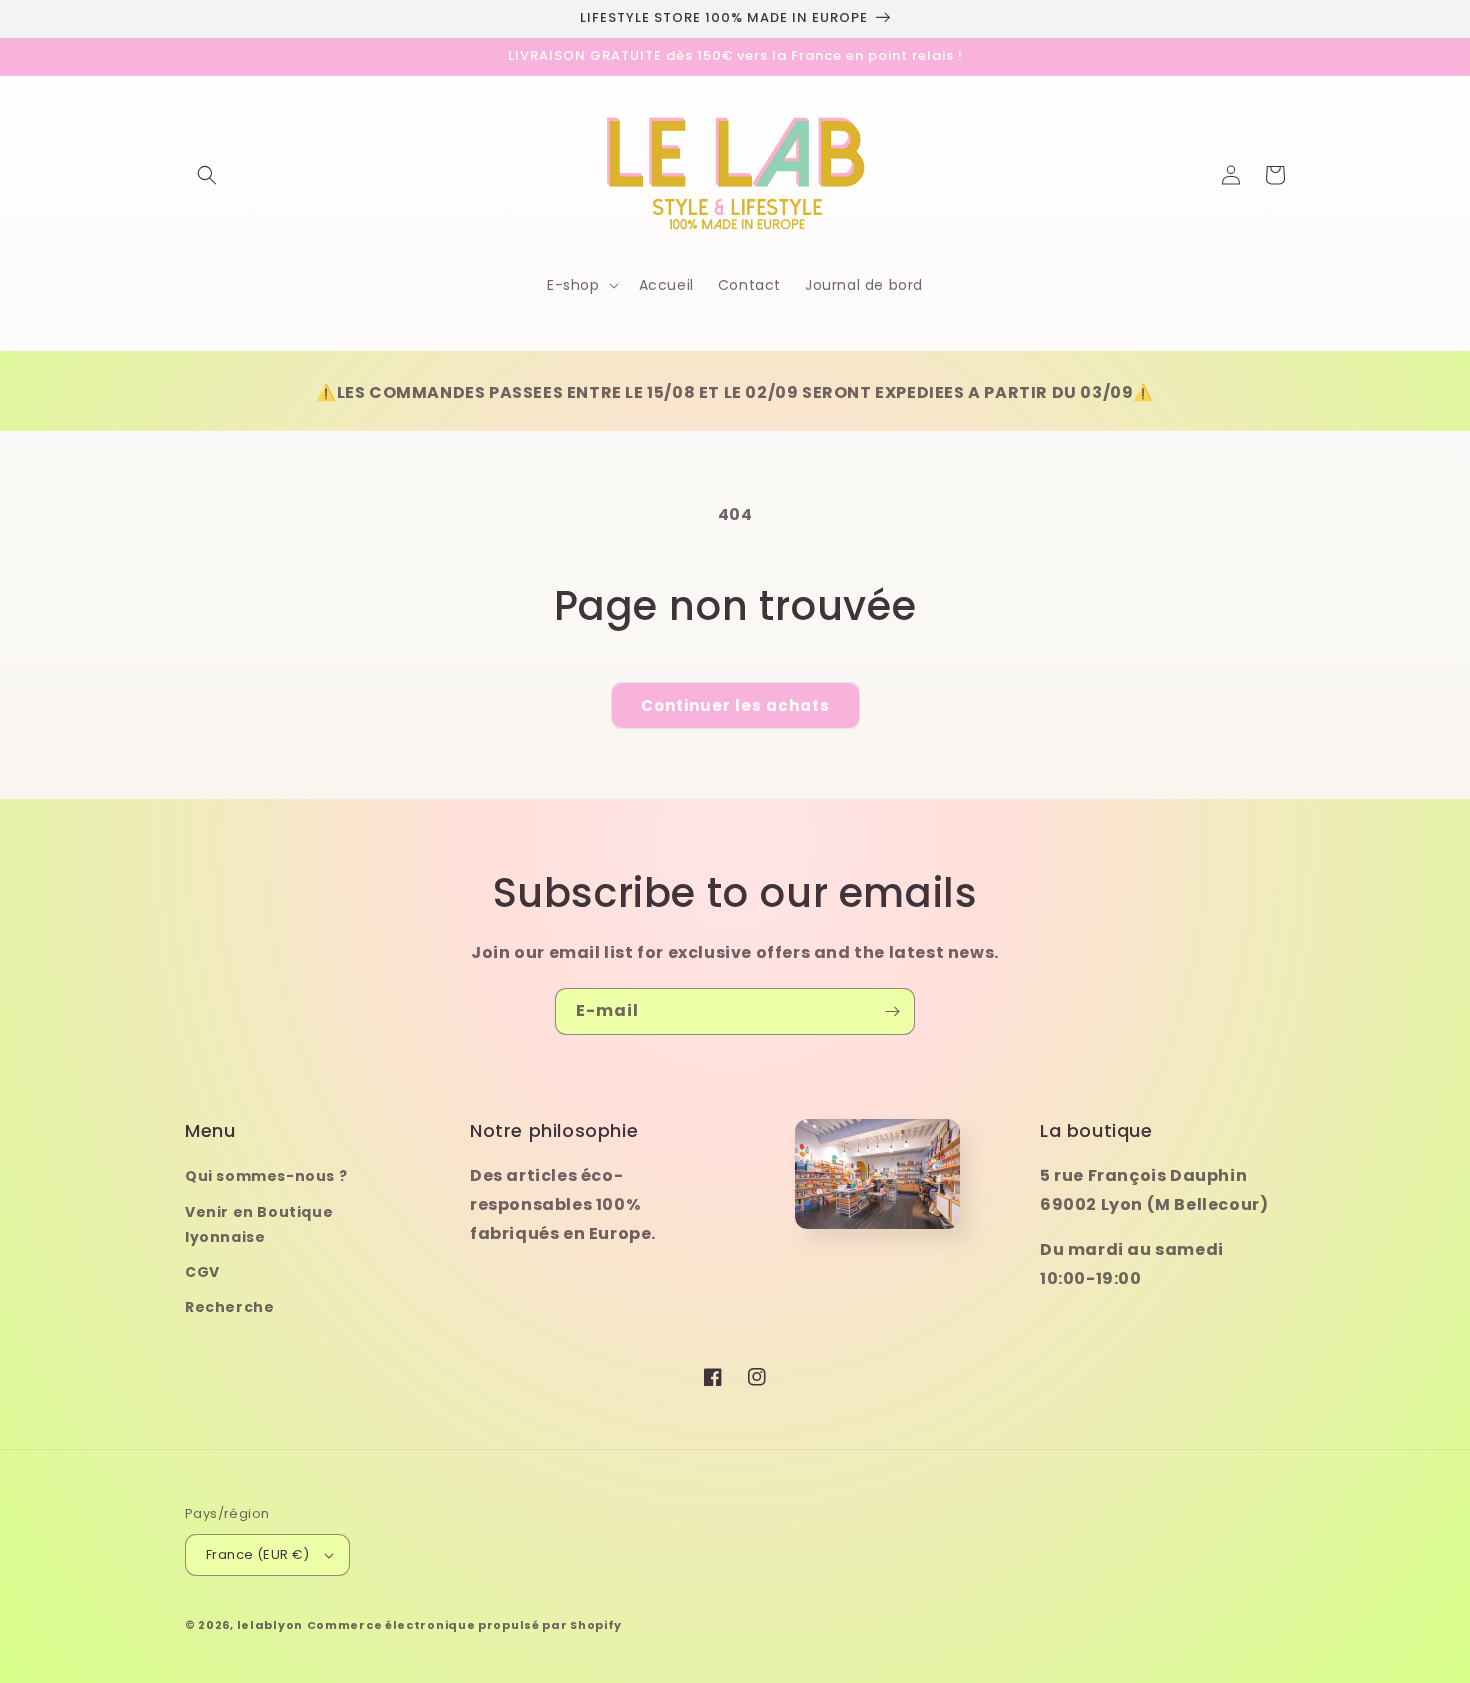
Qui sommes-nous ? (266, 1176)
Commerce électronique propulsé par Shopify (464, 1625)
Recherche (229, 1307)
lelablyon (270, 1625)
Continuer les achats (735, 705)
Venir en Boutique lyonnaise (259, 1224)
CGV (202, 1272)
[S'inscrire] (892, 1011)
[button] (207, 175)
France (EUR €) (258, 1554)
